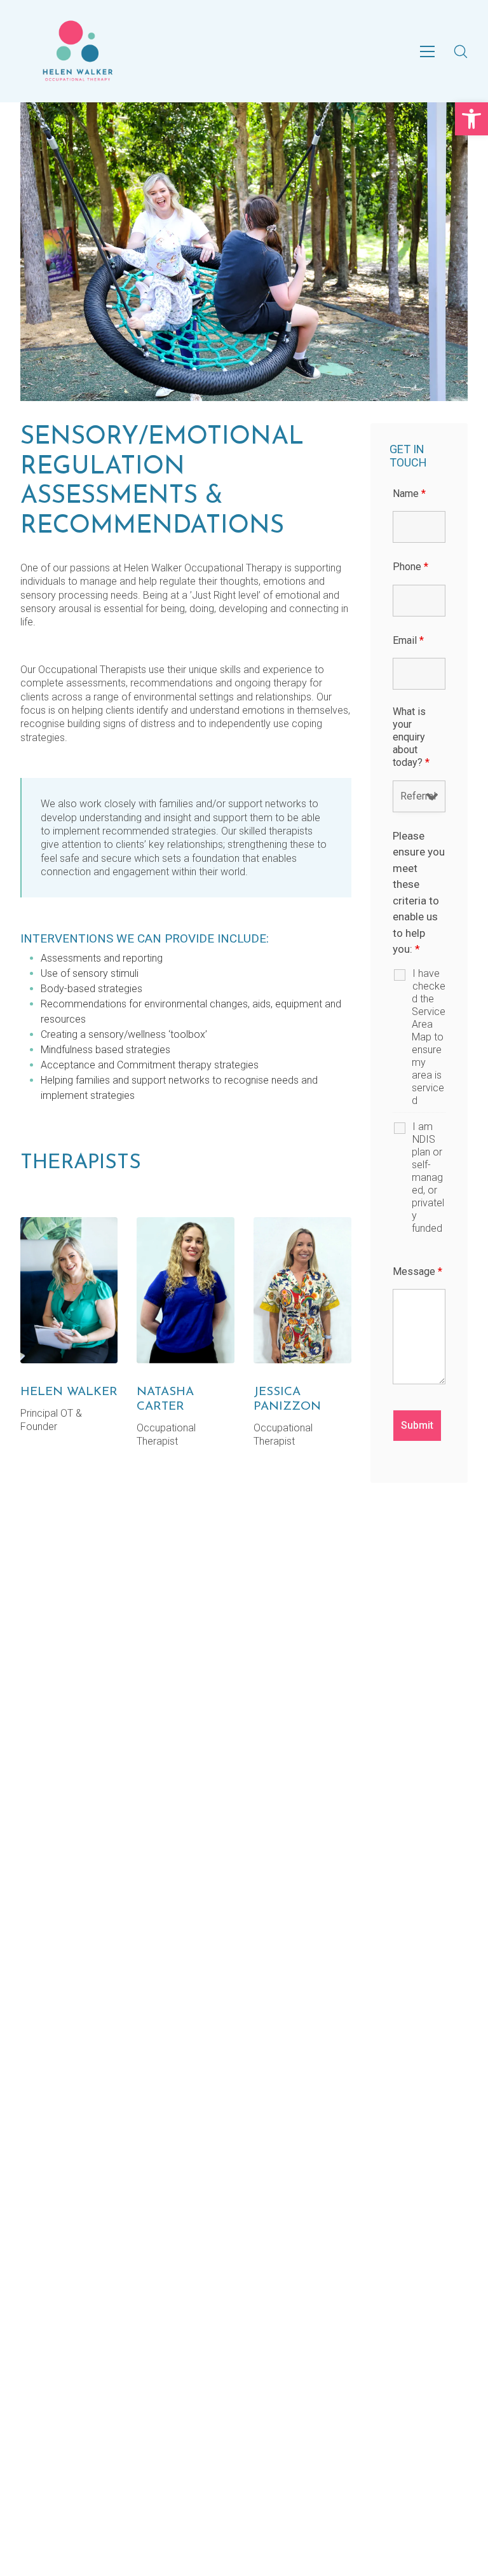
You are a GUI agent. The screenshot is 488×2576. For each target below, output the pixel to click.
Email (408, 640)
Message (417, 1271)
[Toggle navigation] (427, 51)
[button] (471, 119)
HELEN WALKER (69, 1392)
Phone (410, 567)
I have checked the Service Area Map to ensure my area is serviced (429, 1037)
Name (409, 494)
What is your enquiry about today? (411, 737)
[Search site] (461, 51)
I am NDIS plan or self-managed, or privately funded (428, 1177)
